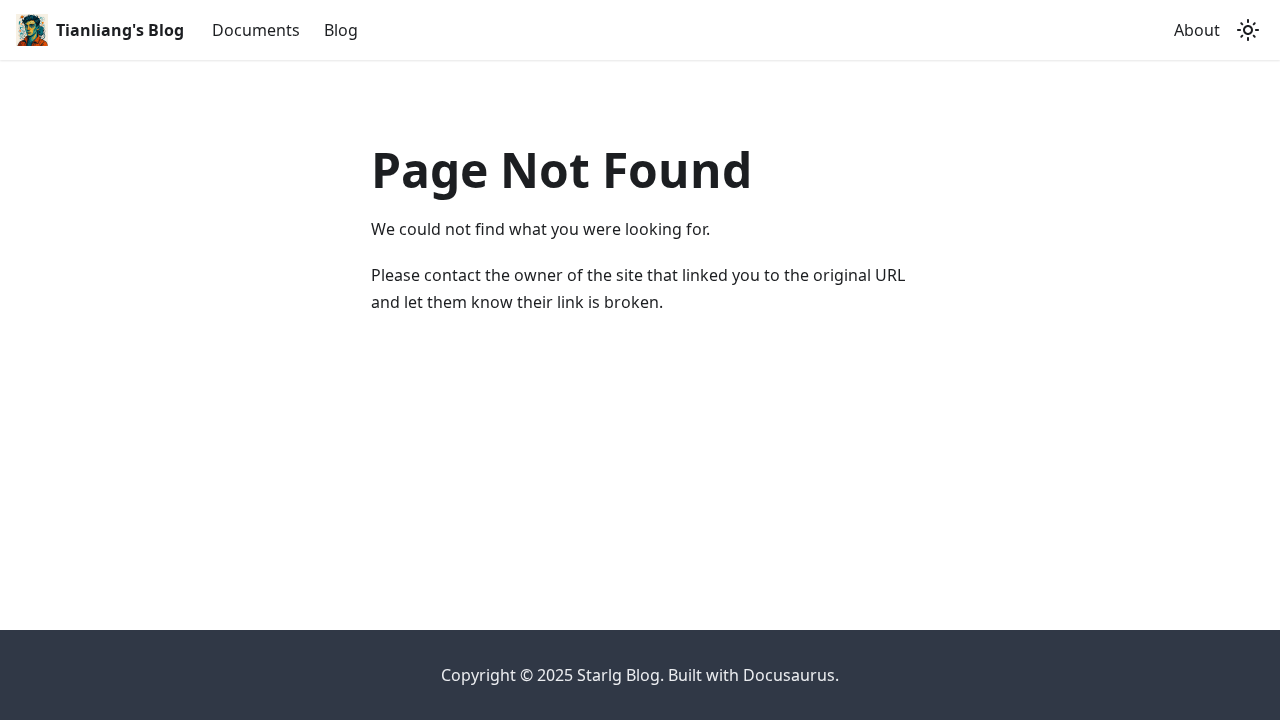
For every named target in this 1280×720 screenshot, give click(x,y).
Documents (256, 30)
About (1197, 30)
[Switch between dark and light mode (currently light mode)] (1248, 30)
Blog (341, 30)
